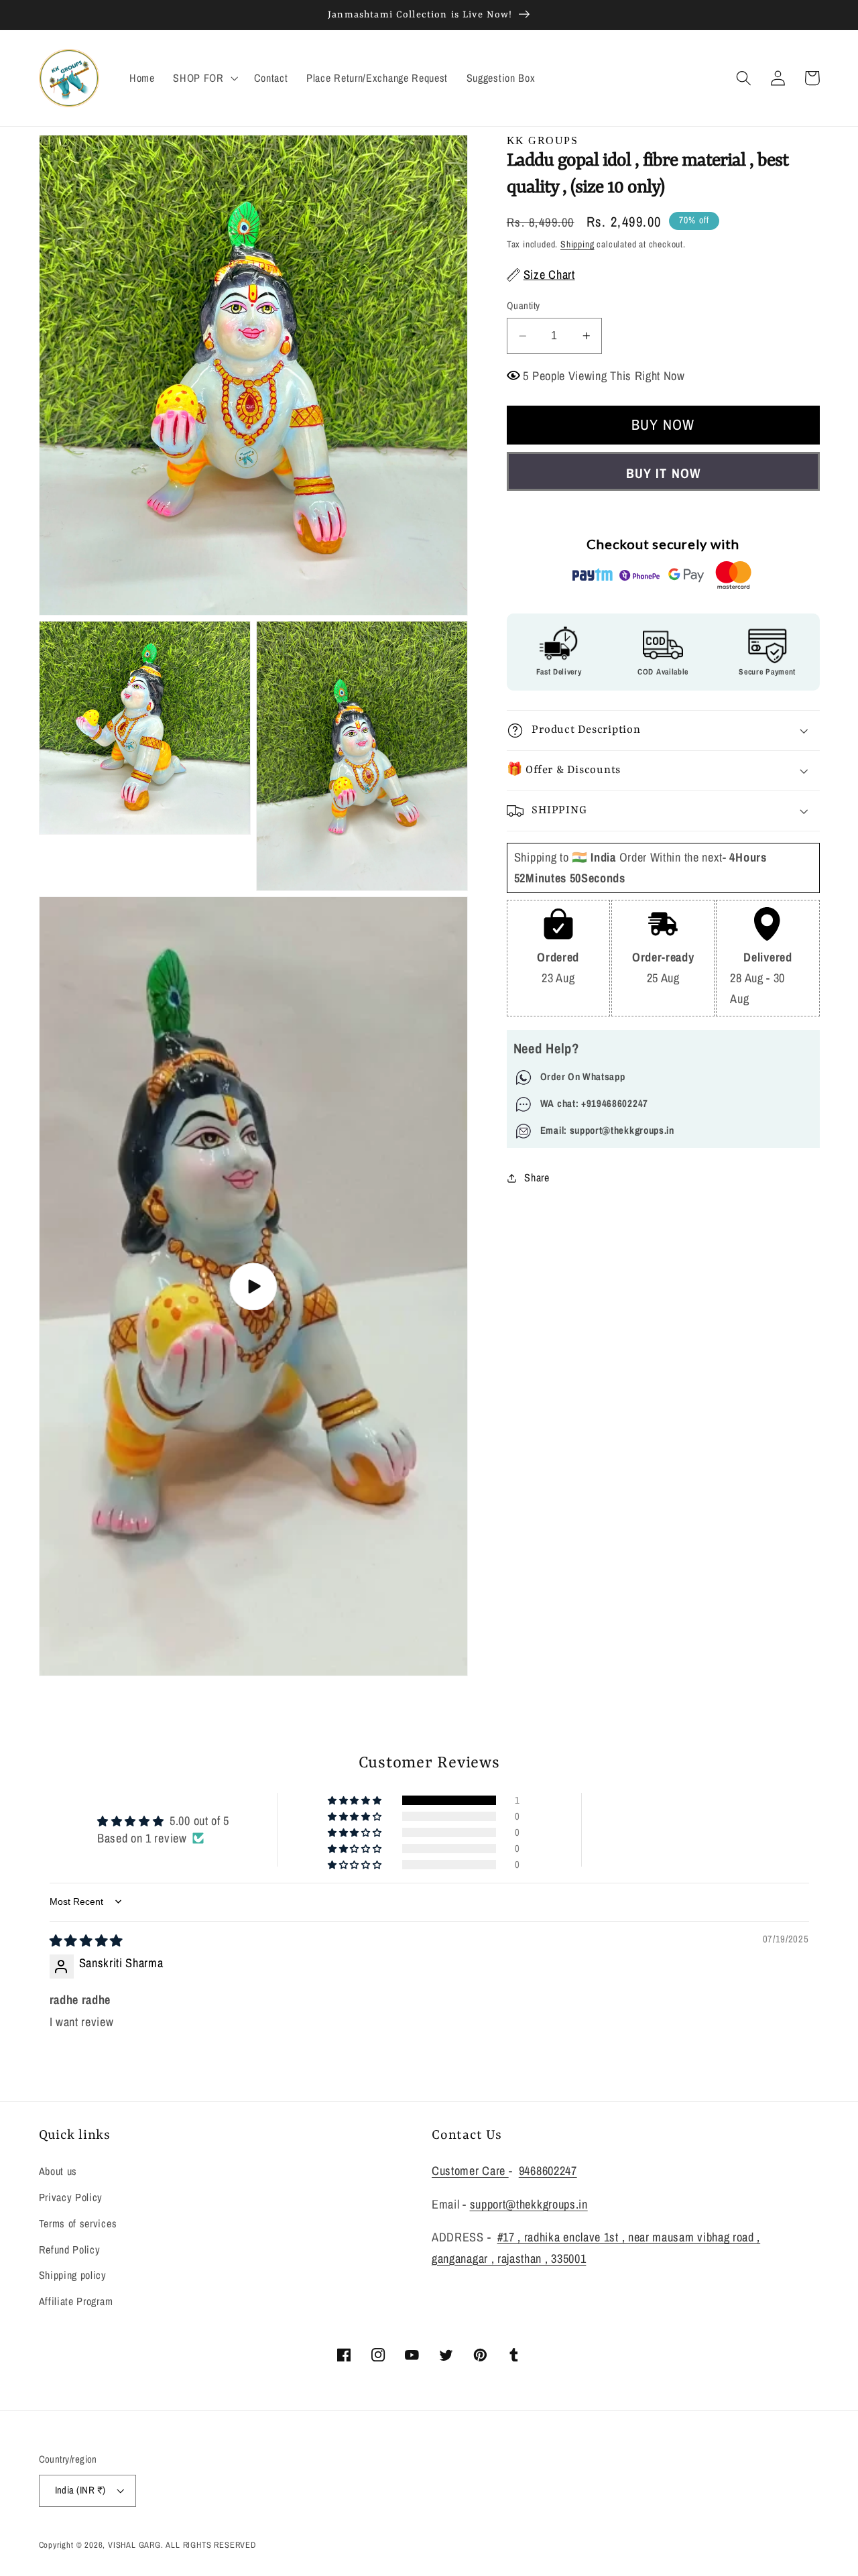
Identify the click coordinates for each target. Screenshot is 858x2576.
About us (58, 2171)
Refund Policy (70, 2249)
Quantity (524, 306)
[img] (86, 1941)
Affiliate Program (76, 2301)
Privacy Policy (71, 2197)
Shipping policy (73, 2275)
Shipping (577, 244)
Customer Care (470, 2171)
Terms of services (78, 2223)
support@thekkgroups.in (529, 2204)
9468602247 (548, 2171)
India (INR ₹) (80, 2490)
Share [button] (537, 1177)
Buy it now (663, 473)
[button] (204, 78)
